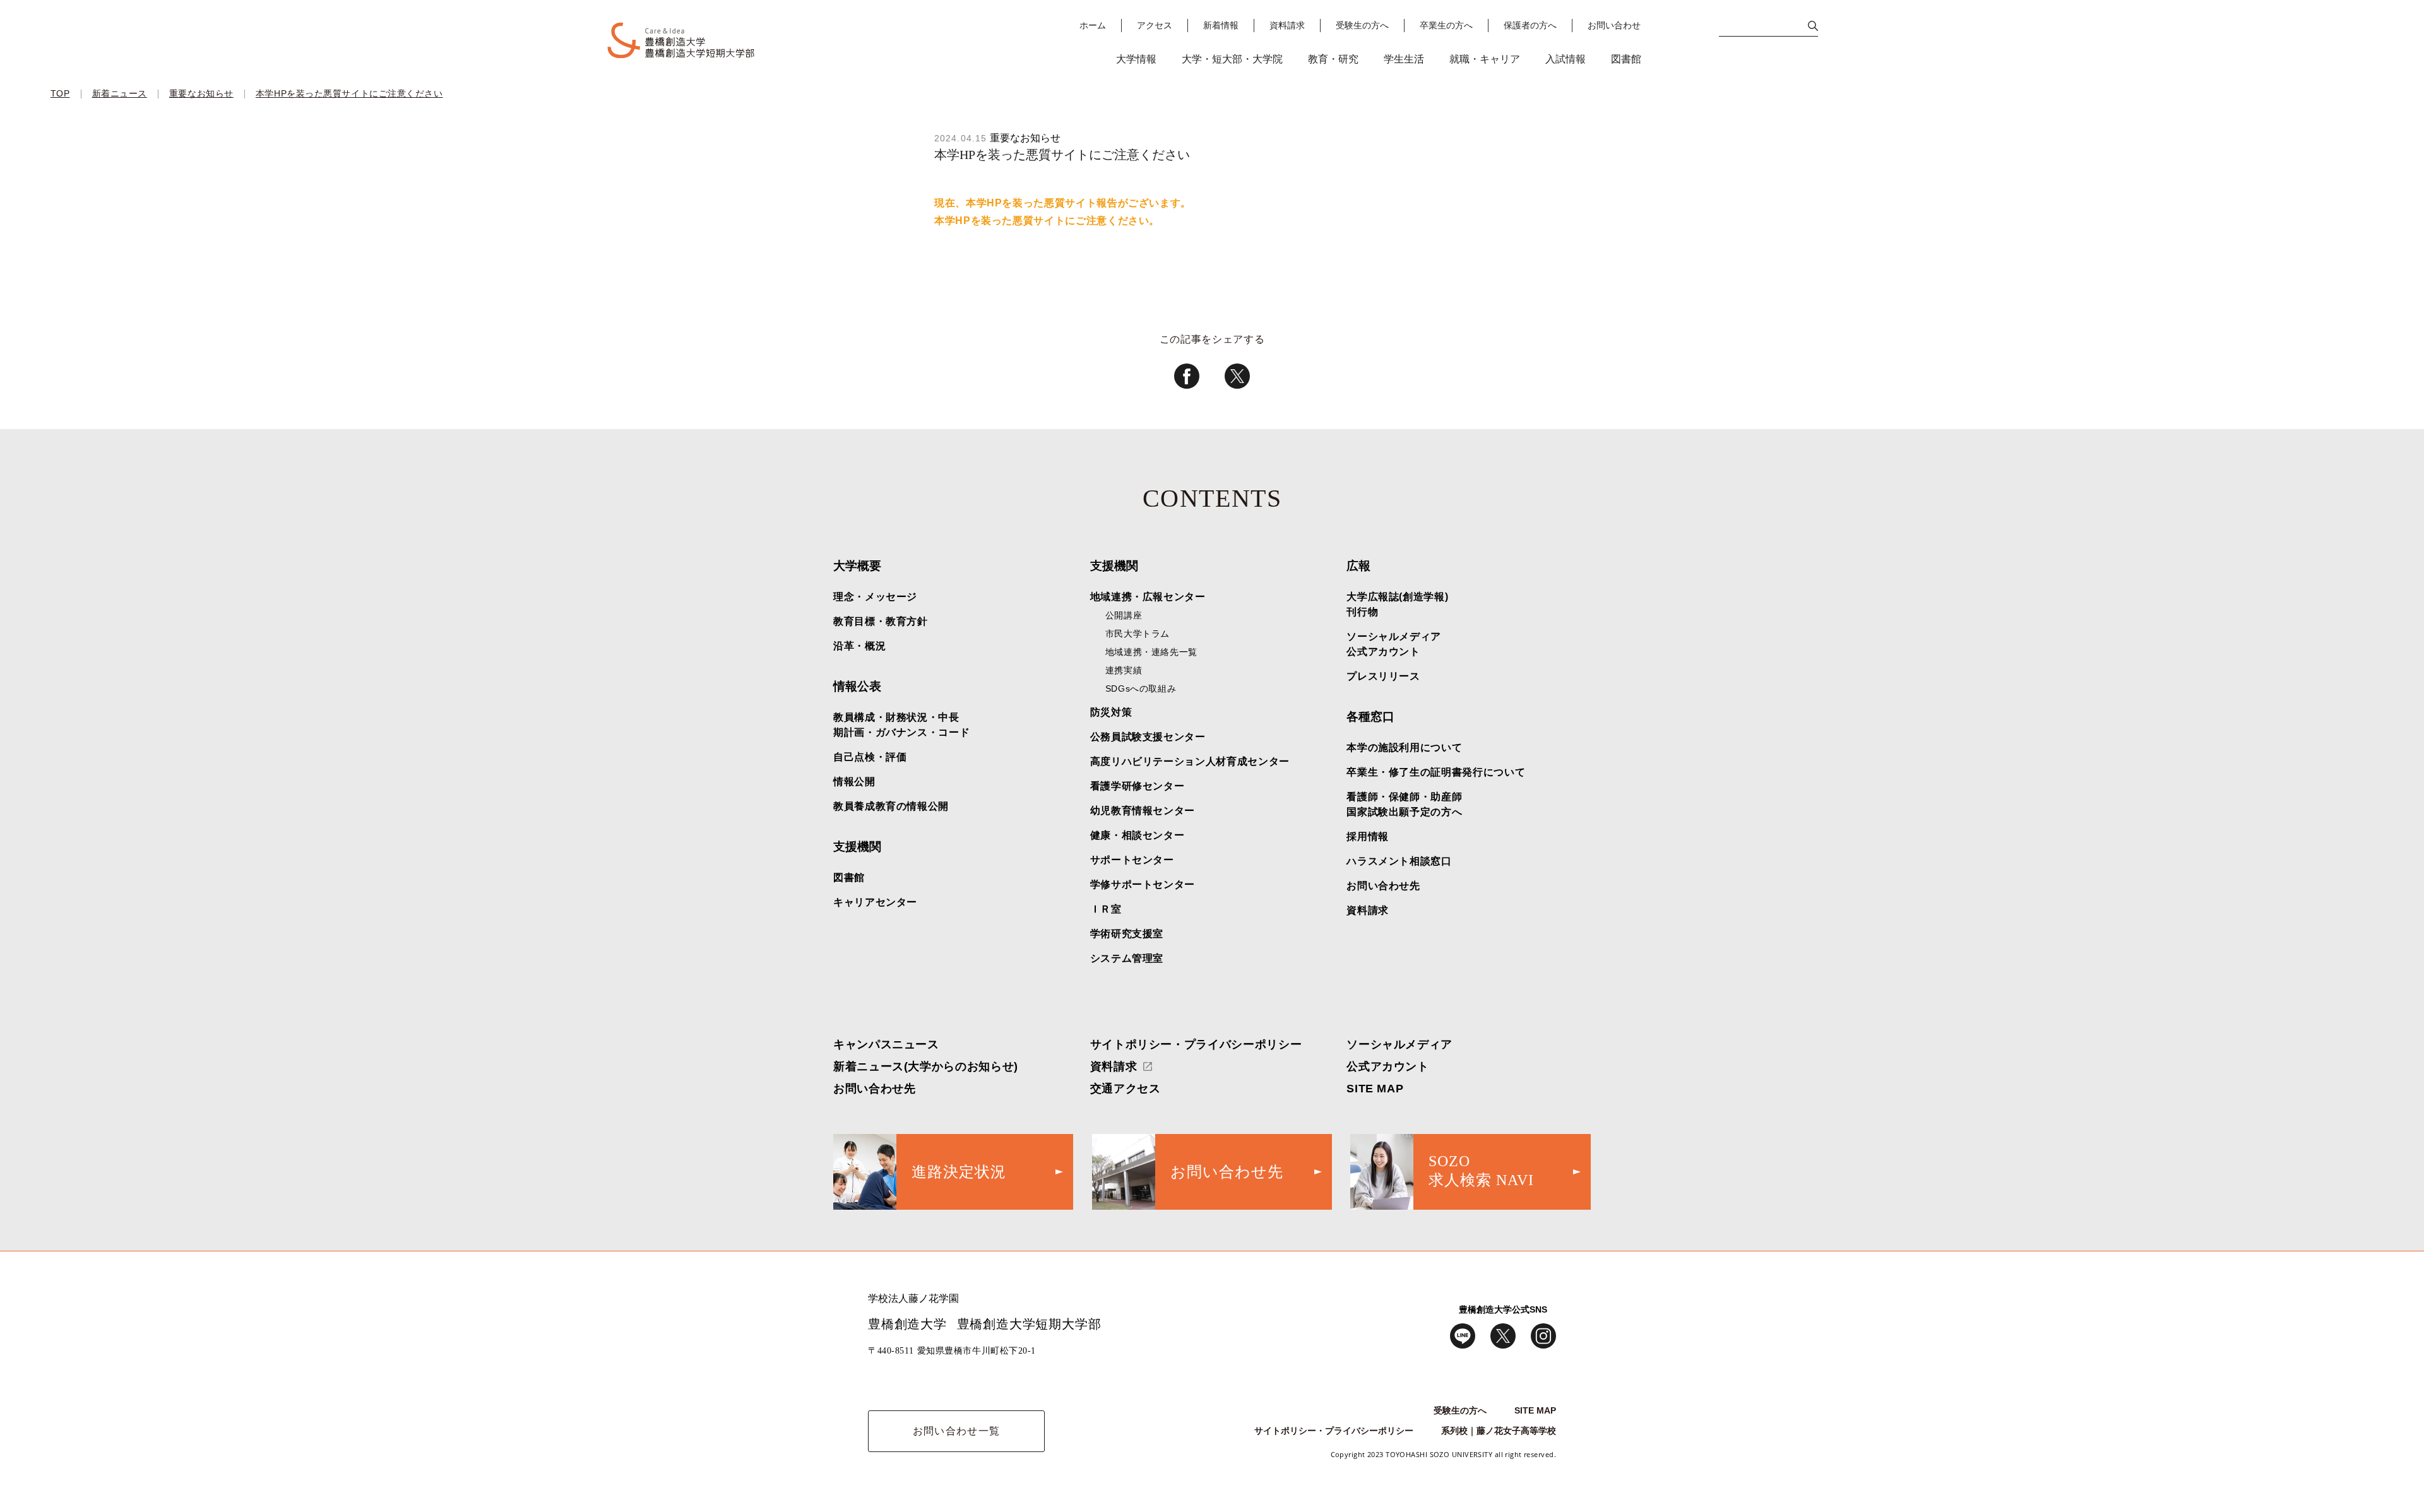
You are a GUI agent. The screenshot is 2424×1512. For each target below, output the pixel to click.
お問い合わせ (1614, 26)
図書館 (1626, 59)
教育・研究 (1333, 59)
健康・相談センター (1138, 835)
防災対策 (1111, 712)
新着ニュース (120, 93)
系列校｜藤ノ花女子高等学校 (1499, 1431)
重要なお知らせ (201, 93)
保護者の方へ (1530, 26)
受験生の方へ (1362, 26)
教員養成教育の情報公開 (891, 806)
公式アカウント (1387, 1066)
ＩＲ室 (1106, 909)
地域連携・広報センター (1148, 597)
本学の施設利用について (1404, 747)
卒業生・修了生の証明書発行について (1436, 772)
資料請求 (1287, 26)
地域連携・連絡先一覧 (1151, 652)
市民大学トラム (1138, 634)
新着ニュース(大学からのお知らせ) (926, 1066)
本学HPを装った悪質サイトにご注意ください (349, 93)
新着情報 (1221, 26)
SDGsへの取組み (1141, 688)
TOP (60, 93)
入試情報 (1565, 59)
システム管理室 (1127, 958)
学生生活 (1404, 59)
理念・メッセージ (875, 597)
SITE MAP (1375, 1089)
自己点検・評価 (870, 757)
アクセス (1155, 26)
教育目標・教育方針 (881, 621)
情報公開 (854, 782)
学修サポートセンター (1143, 884)
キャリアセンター (875, 902)
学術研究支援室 (1127, 934)
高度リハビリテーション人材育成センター (1190, 761)
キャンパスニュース (886, 1044)
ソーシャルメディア (1399, 1044)
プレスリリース (1383, 676)
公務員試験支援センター (1148, 737)
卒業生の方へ (1446, 26)
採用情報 (1368, 836)
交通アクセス (1126, 1089)
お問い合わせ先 (1383, 886)
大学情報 (1136, 59)
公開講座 (1124, 615)
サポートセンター (1132, 860)
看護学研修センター (1138, 786)
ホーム (1093, 26)
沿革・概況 (859, 646)
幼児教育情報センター (1143, 811)
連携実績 (1124, 670)
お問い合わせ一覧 (956, 1431)
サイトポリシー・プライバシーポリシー (1196, 1044)
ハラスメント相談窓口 (1399, 861)
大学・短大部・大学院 (1232, 59)
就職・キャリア (1485, 59)
